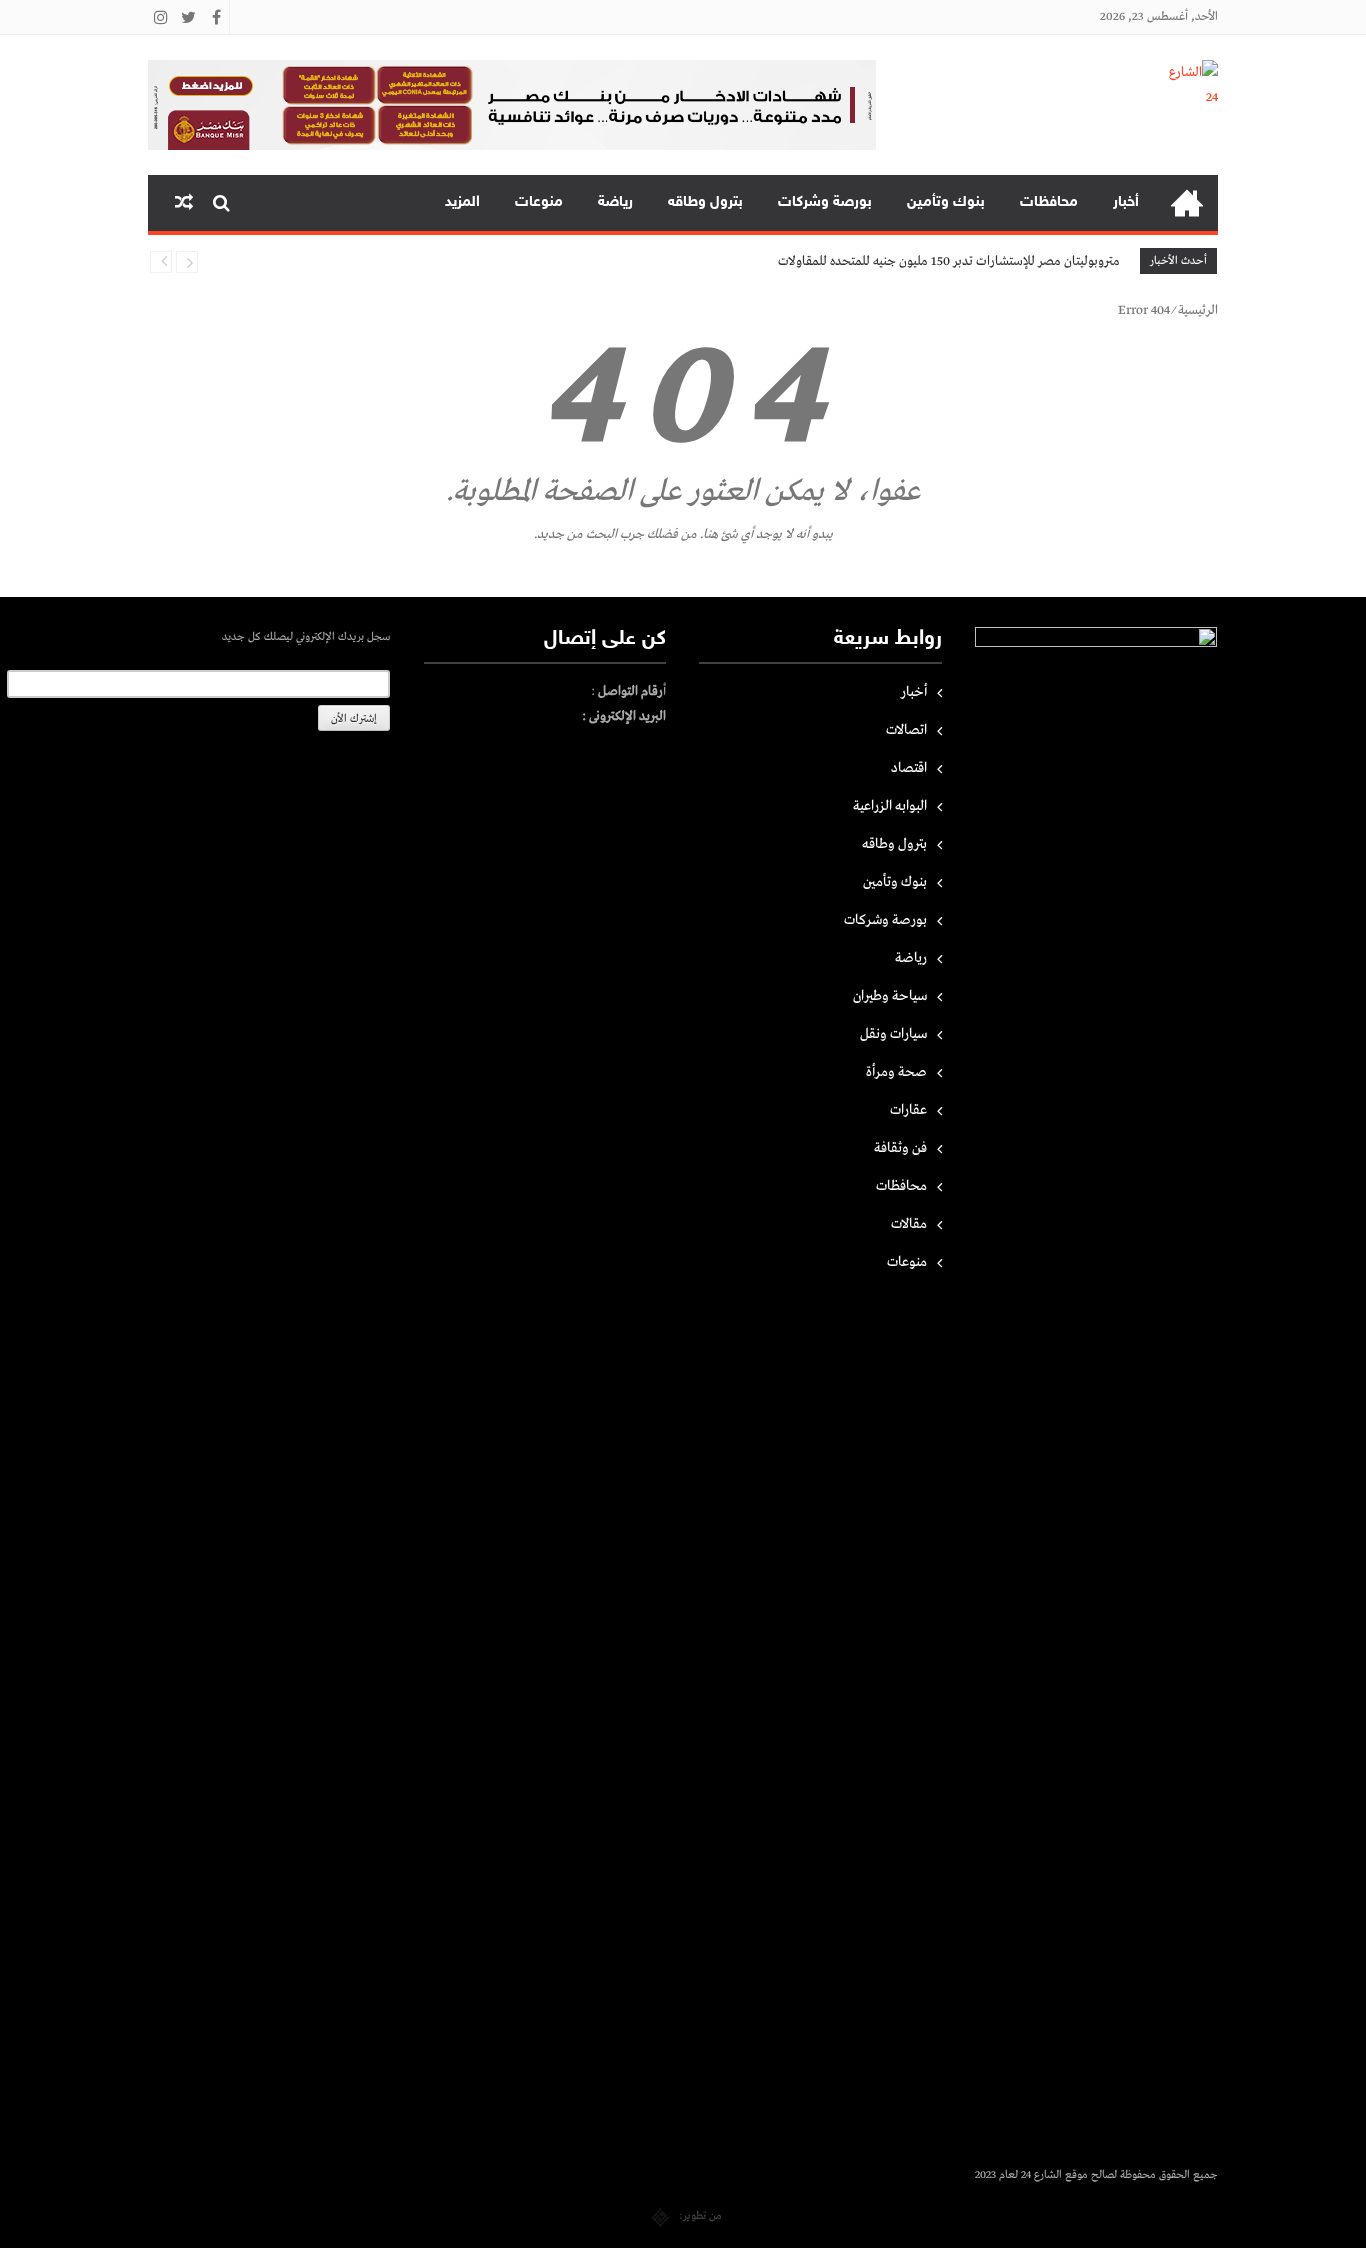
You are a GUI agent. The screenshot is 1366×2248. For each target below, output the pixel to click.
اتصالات (906, 730)
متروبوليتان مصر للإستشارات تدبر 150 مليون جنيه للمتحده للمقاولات (949, 261)
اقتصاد (909, 768)
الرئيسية (1187, 203)
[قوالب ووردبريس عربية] (660, 2216)
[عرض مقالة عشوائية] (184, 203)
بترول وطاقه (705, 202)
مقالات (909, 1224)
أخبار (1126, 202)
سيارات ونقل (893, 1034)
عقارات (908, 1110)
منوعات (539, 202)
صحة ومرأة (896, 1072)
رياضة (615, 202)
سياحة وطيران (890, 996)
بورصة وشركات (825, 202)
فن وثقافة (900, 1148)
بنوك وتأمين (946, 202)
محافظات (1049, 202)
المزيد (462, 202)
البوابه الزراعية (890, 806)
